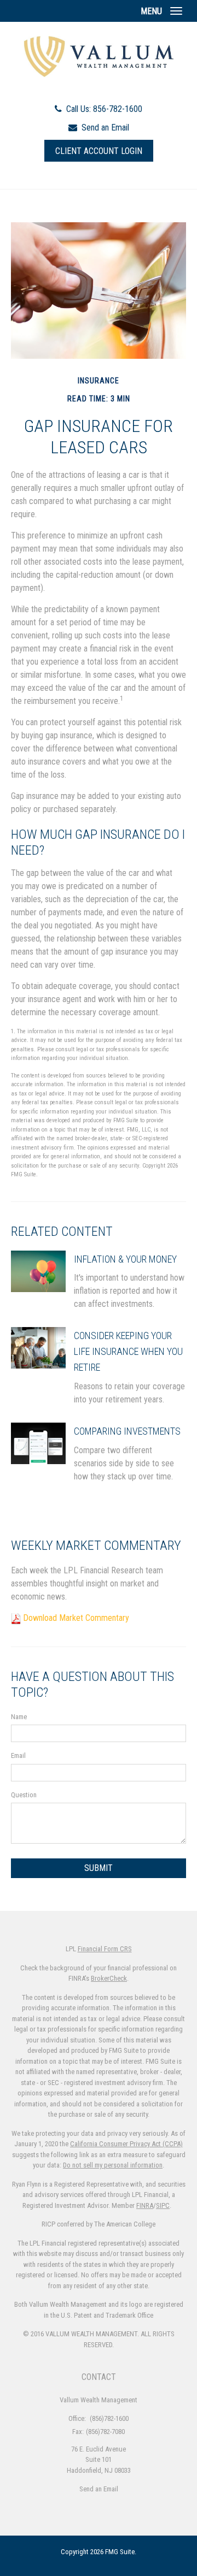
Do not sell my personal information (113, 2165)
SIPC (163, 2205)
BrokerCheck (109, 1978)
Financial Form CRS (105, 1949)
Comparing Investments (127, 1431)
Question (24, 1795)
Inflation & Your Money (125, 1259)
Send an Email (105, 128)
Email (18, 1755)
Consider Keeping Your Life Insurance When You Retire (128, 1351)
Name (19, 1717)
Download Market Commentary (76, 1618)
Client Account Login (99, 151)
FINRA (145, 2205)
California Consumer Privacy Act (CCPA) (126, 2144)
